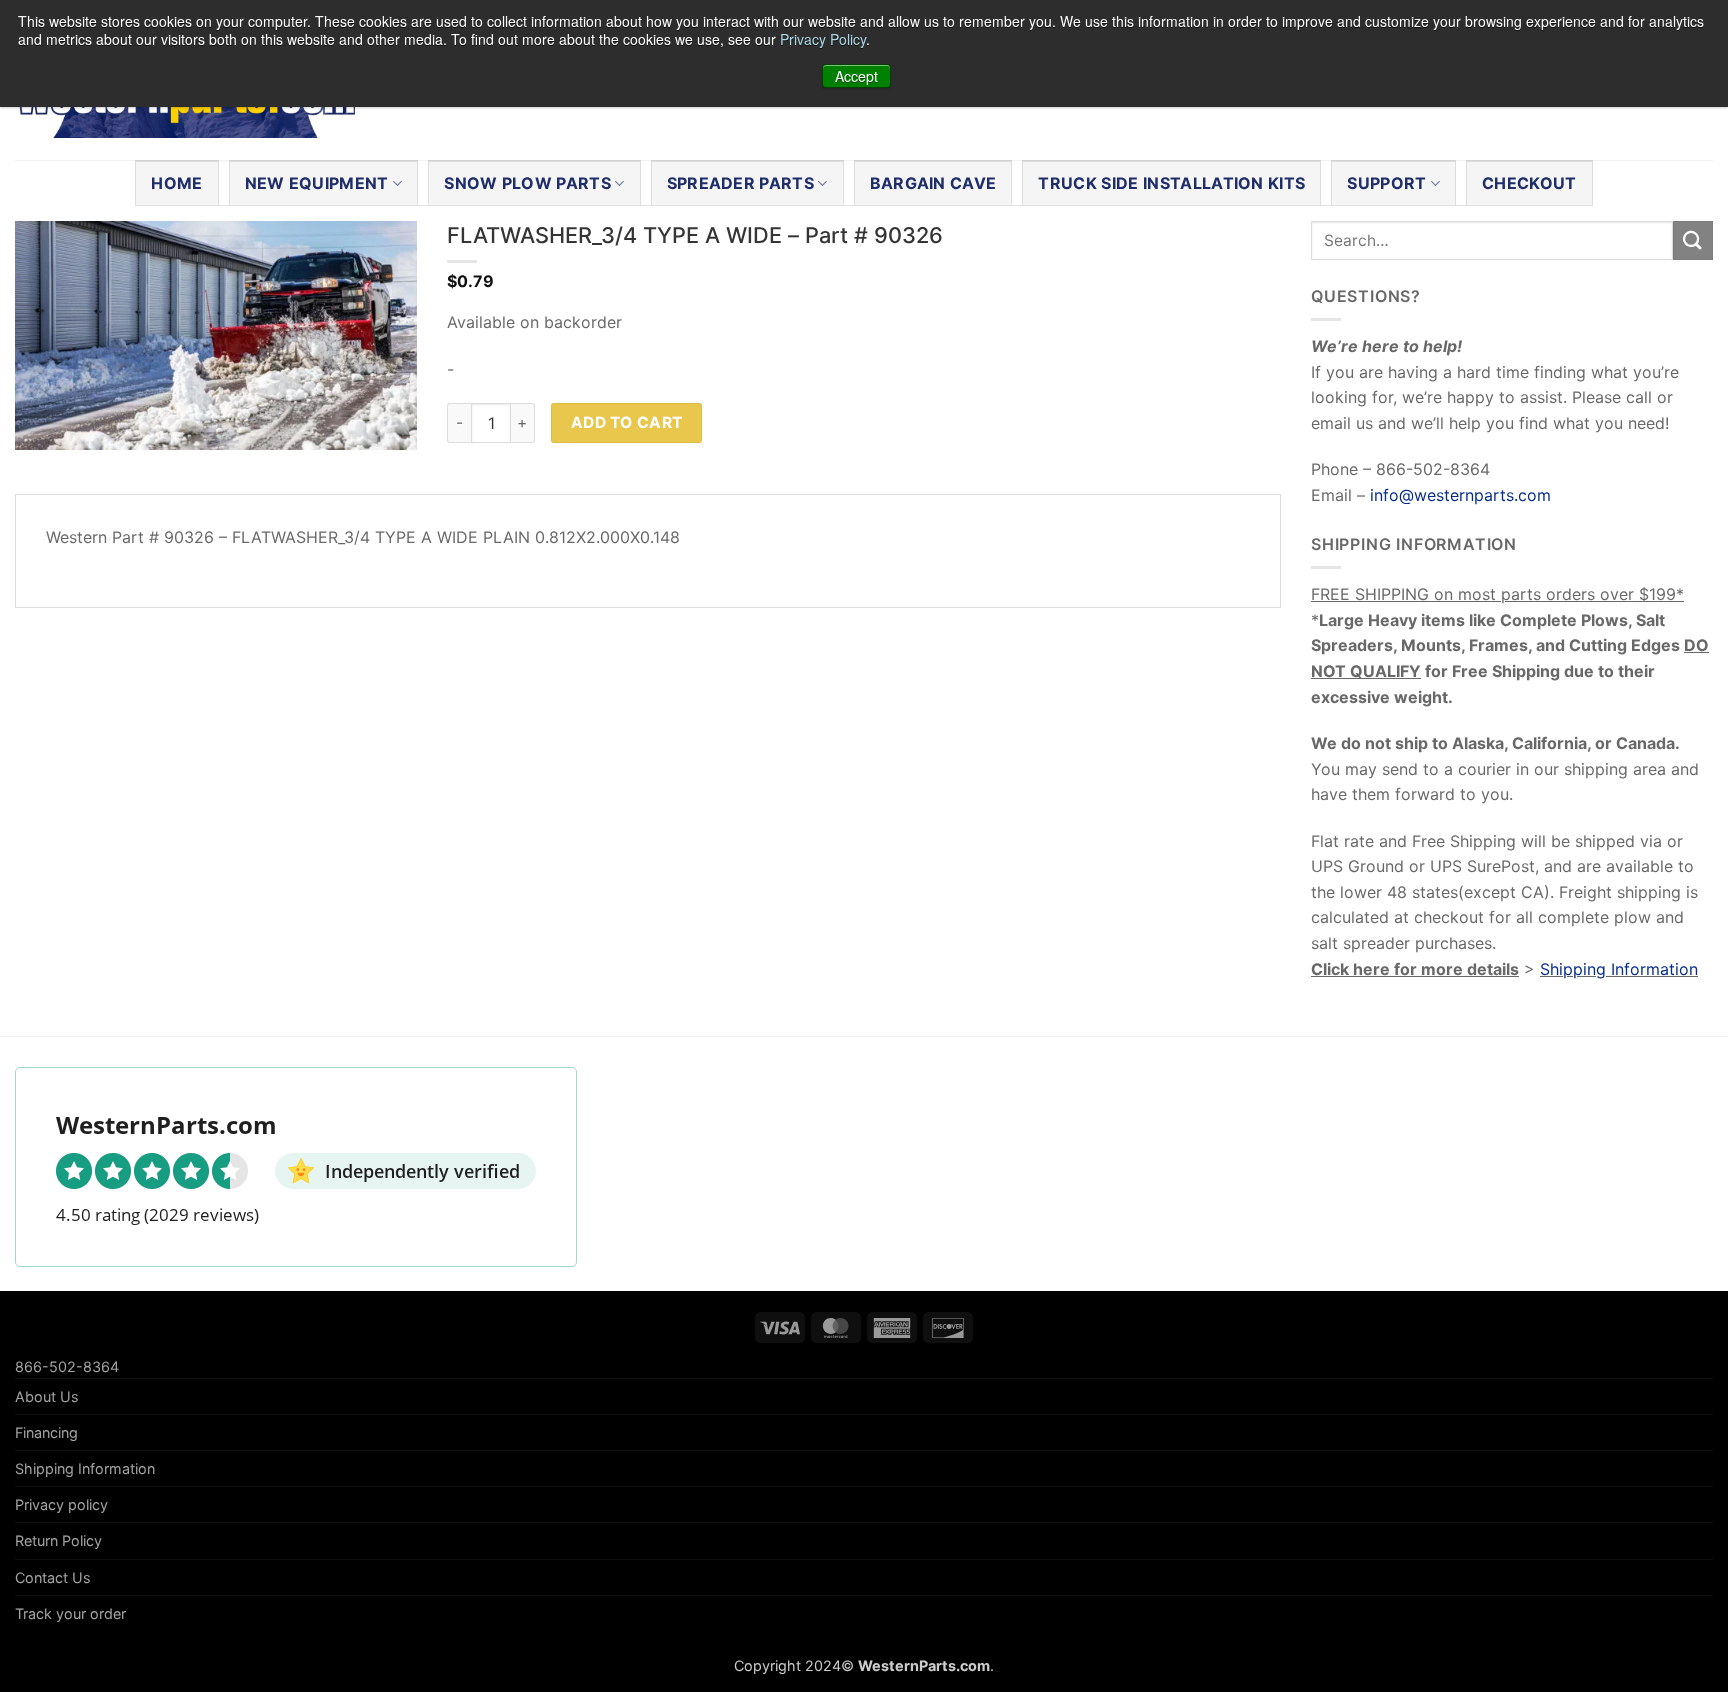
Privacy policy (61, 1504)
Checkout (1529, 183)
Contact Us (53, 1577)
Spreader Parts (740, 183)
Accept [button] (856, 76)
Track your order (70, 1613)
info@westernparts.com (1460, 495)
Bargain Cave (933, 183)
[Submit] (1693, 240)
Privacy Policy (823, 39)
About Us (47, 1396)
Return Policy (58, 1540)
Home (176, 183)
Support (1386, 183)
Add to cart (627, 422)
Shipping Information (1619, 969)
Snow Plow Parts (527, 183)
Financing (46, 1432)
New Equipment (317, 183)
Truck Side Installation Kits (1171, 183)
